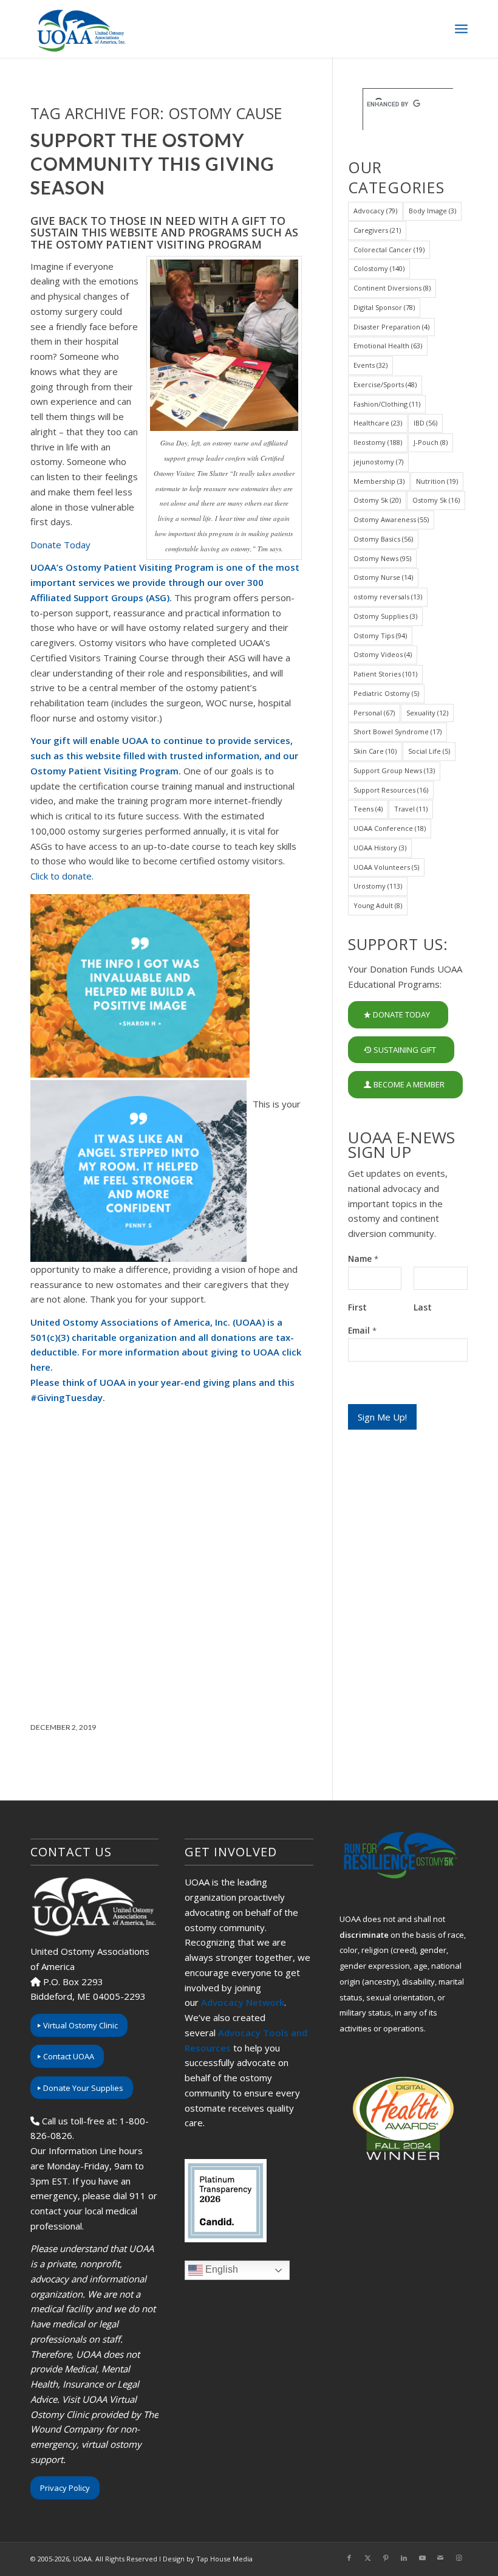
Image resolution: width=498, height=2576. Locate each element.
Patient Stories (385, 674)
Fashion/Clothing (387, 404)
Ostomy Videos (383, 654)
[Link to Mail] (440, 2558)
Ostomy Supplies (385, 616)
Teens (368, 809)
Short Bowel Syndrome (397, 732)
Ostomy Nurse (383, 577)
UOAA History (380, 848)
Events (370, 365)
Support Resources (391, 790)
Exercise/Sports (385, 384)
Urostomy (378, 886)
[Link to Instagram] (459, 2558)
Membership (379, 481)
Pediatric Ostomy (386, 693)
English (220, 2269)
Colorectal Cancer (389, 250)
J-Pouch (431, 442)
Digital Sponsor (384, 307)
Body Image (432, 211)
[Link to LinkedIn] (404, 2558)
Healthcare (378, 423)
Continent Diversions (392, 288)
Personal (374, 713)
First (357, 1307)
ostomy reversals (388, 597)
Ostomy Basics (383, 539)
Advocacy (375, 211)
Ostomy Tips (380, 635)
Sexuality (427, 713)
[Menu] (461, 29)
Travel (411, 809)
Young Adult (378, 905)
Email (362, 1331)
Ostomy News (382, 558)
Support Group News (394, 770)
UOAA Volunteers (386, 867)
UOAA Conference (390, 828)
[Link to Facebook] (349, 2558)
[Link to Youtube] (422, 2558)
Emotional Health (388, 346)
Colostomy (379, 268)
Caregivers (377, 230)
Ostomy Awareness (391, 519)
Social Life (429, 751)
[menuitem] (461, 29)
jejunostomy (378, 462)
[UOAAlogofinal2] (80, 29)
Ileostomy (378, 442)
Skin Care (375, 751)
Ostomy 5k (377, 500)
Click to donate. (62, 876)
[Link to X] (367, 2558)
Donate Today (60, 545)
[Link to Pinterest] (386, 2558)
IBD (425, 423)
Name (363, 1259)
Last (423, 1307)
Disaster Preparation (391, 327)
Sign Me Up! (382, 1417)
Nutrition (437, 481)
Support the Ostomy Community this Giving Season (152, 164)
